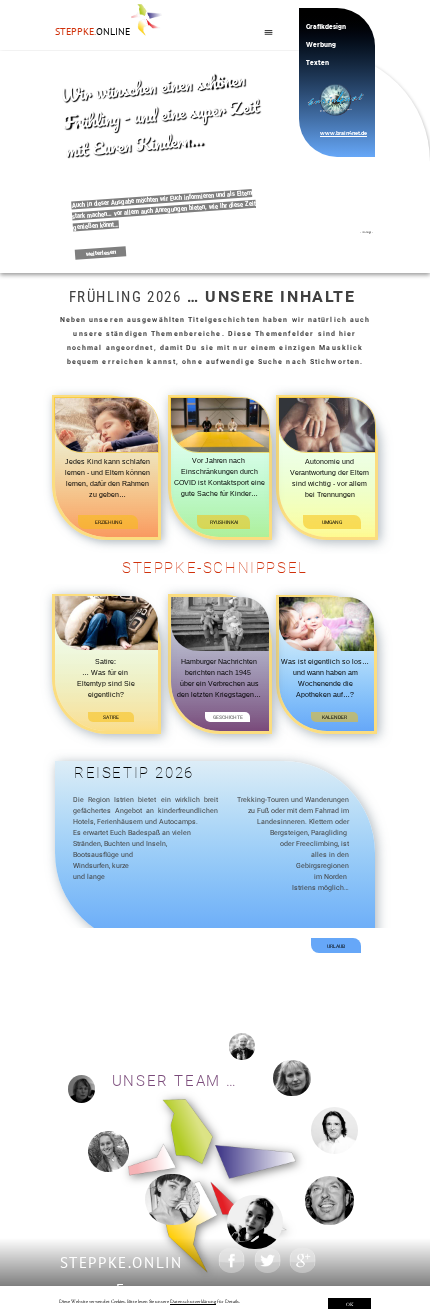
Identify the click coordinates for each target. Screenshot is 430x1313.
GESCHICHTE (228, 717)
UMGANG (332, 522)
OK (349, 1304)
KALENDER (334, 717)
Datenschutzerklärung (193, 1301)
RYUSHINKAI (224, 522)
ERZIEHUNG (108, 522)
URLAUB (336, 946)
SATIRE (111, 717)
